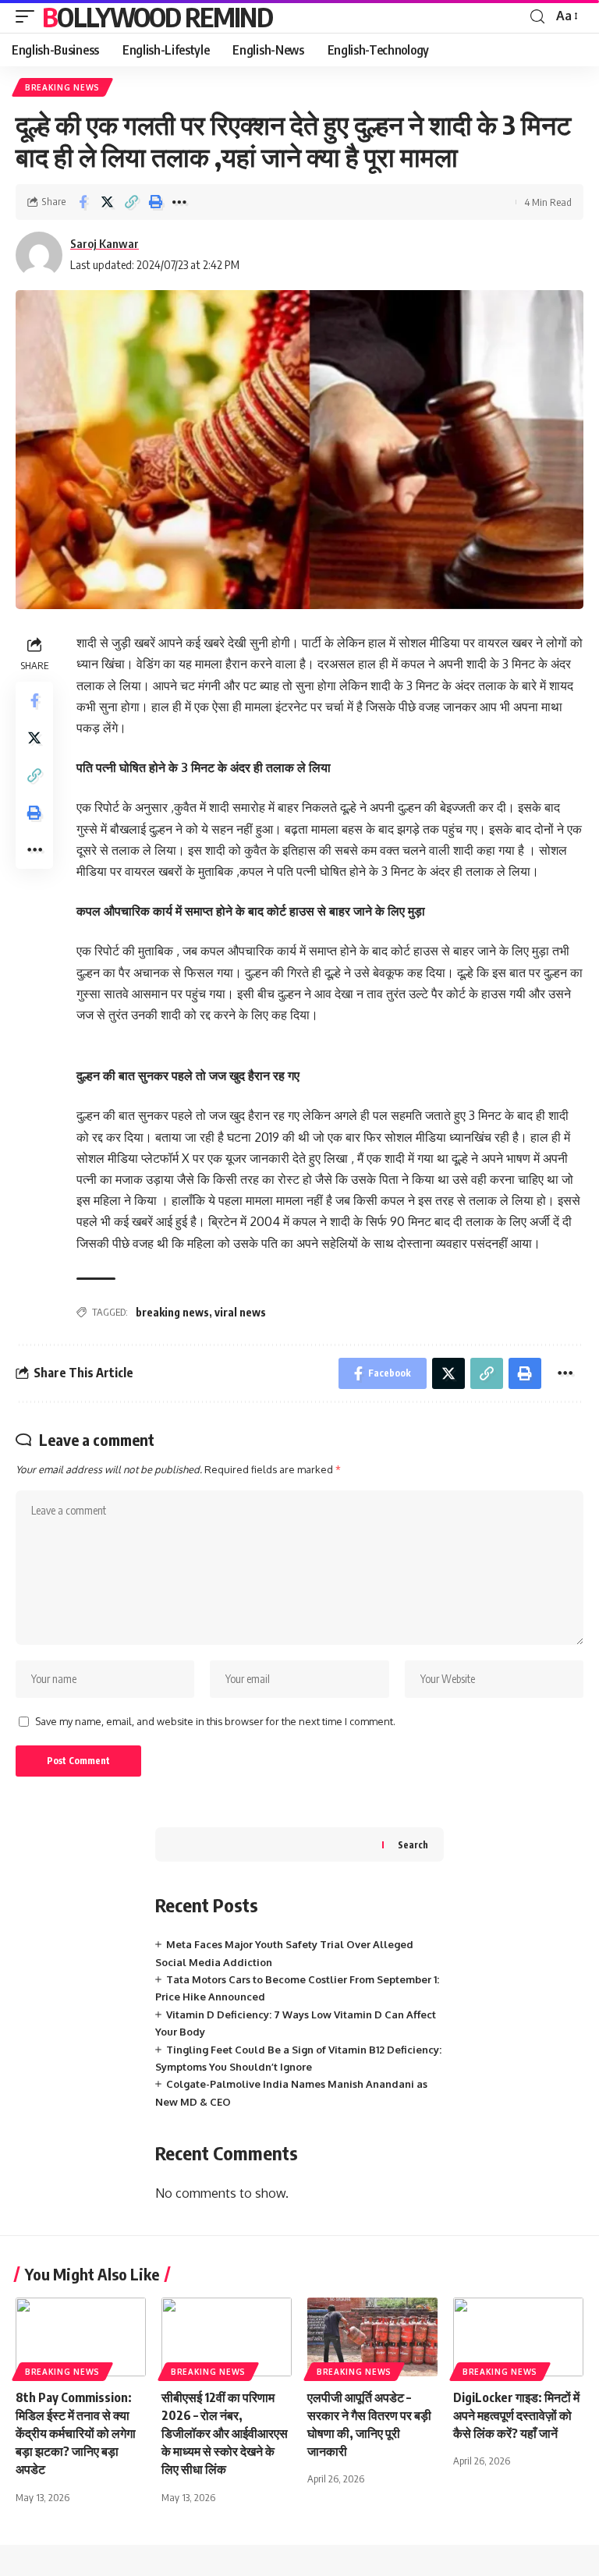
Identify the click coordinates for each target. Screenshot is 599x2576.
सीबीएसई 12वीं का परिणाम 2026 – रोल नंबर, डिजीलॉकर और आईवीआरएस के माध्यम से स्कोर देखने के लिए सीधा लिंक (225, 2434)
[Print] (155, 202)
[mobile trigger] (29, 16)
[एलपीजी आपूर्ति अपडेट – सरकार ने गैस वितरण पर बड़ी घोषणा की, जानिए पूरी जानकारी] (372, 2337)
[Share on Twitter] (107, 202)
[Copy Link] (131, 202)
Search (413, 1845)
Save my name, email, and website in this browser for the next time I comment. (215, 1721)
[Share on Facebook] (83, 202)
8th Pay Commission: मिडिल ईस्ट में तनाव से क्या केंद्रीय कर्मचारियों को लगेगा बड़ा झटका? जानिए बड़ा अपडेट (76, 2434)
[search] (537, 17)
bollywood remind (157, 16)
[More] (179, 202)
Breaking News (62, 87)
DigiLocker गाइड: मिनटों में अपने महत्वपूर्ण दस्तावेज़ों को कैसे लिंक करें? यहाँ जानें (516, 2415)
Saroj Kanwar (105, 243)
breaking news (172, 1312)
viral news (240, 1312)
